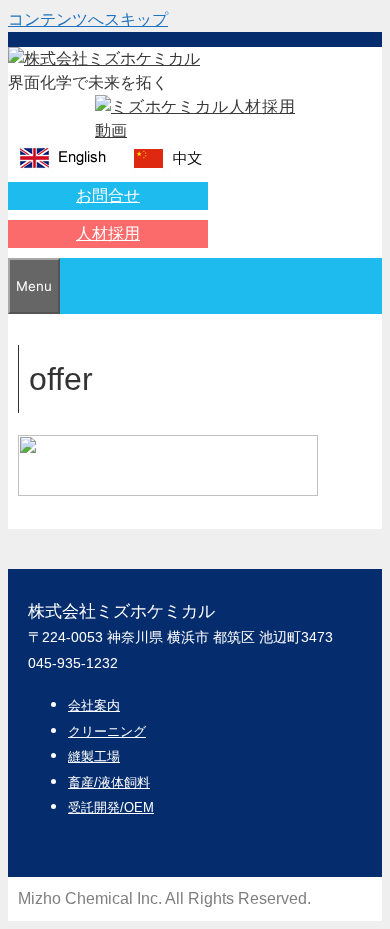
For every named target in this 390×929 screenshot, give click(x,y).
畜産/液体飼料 (109, 782)
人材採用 (108, 233)
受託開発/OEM (111, 807)
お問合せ (108, 195)
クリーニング (107, 731)
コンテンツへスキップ (88, 19)
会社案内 (94, 705)
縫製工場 (94, 756)
